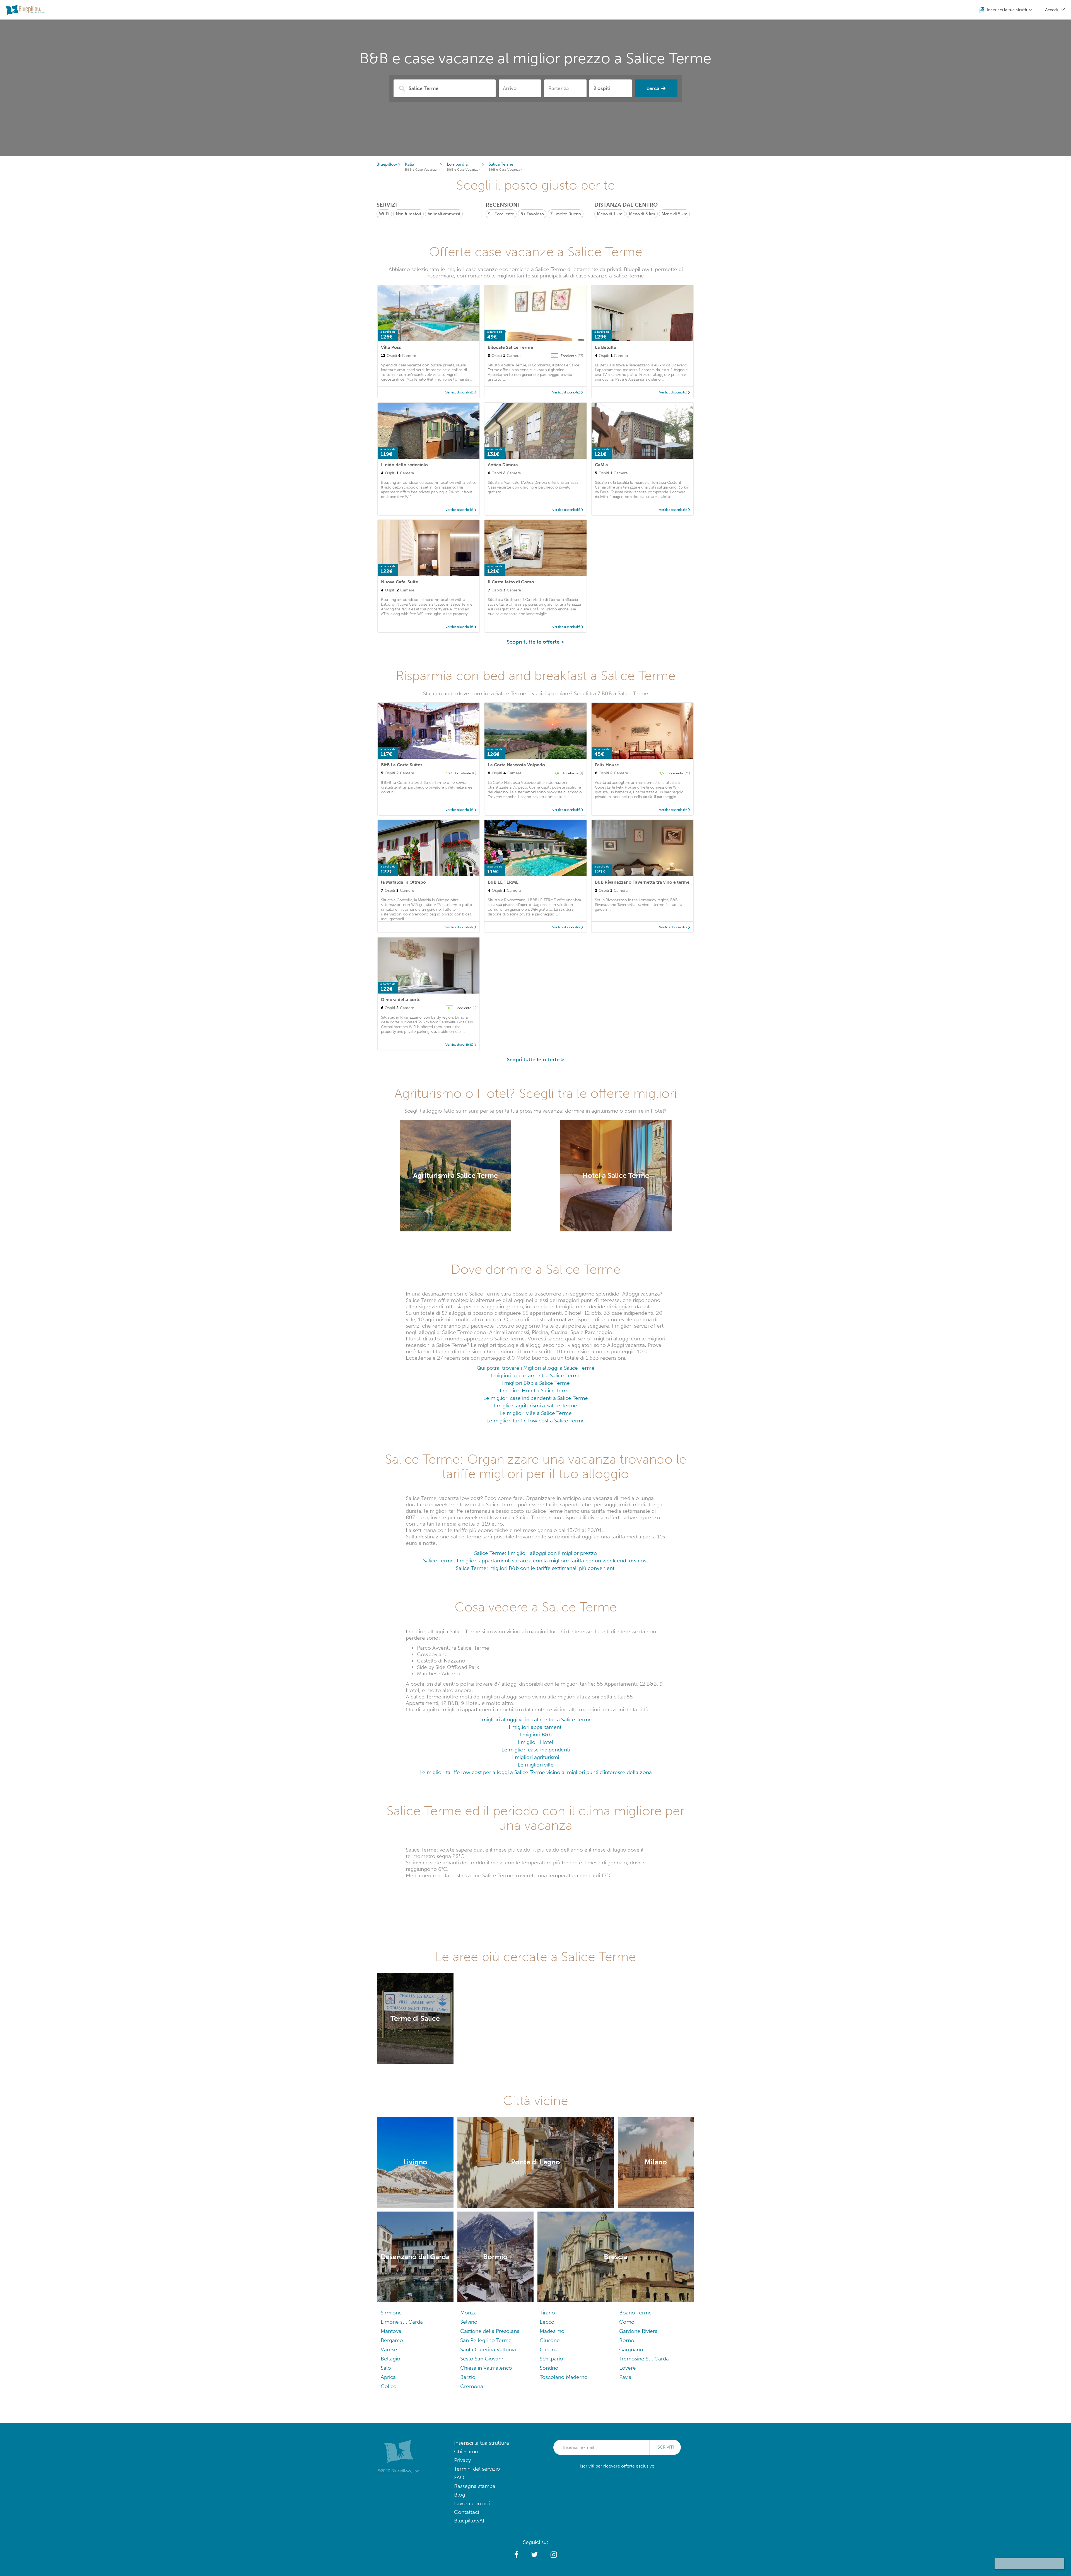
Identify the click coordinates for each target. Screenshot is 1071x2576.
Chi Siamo (466, 2451)
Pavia (625, 2377)
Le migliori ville (536, 1765)
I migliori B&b (536, 1735)
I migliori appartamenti (536, 1727)
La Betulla (606, 347)
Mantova (391, 2331)
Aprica (388, 2377)
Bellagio (390, 2359)
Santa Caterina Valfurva (488, 2349)
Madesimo (552, 2331)
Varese (389, 2349)
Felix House (607, 765)
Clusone (550, 2340)
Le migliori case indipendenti (536, 1750)
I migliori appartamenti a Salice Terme (536, 1375)
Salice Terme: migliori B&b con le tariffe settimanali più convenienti (536, 1568)
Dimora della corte (401, 1000)
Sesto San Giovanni (483, 2359)
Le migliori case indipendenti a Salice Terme (536, 1398)
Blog (460, 2495)
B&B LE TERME (503, 882)
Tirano (547, 2313)
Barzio (468, 2377)
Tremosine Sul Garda (644, 2359)
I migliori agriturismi (535, 1757)
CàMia (601, 465)
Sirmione (391, 2313)
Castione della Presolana (490, 2331)
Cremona (472, 2386)
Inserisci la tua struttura (482, 2443)
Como (627, 2322)
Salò (386, 2368)
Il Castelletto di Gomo (511, 582)
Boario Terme (635, 2313)
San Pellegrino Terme (486, 2340)
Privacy (462, 2460)
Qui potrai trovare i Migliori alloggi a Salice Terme (536, 1368)
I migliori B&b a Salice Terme (536, 1383)
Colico (389, 2386)
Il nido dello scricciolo (404, 465)
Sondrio (549, 2368)
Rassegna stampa (475, 2486)
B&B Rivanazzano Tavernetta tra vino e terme (642, 882)
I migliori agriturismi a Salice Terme (535, 1406)
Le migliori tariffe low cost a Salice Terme (536, 1421)
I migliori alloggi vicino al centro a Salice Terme (535, 1720)
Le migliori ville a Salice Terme (536, 1413)
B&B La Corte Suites (402, 765)
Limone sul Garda (402, 2322)
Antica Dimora (503, 465)
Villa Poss (391, 347)
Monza (468, 2313)
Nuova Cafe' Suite (400, 582)
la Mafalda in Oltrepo (403, 882)
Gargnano (631, 2349)
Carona (549, 2349)
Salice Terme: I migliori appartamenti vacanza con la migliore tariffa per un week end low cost (535, 1561)
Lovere (628, 2368)
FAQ (459, 2477)
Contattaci (466, 2512)
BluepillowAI (469, 2521)
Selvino (469, 2322)
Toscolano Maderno (564, 2377)
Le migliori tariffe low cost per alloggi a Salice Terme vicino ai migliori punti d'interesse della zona (536, 1772)
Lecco (547, 2322)
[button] (516, 2555)
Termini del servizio (477, 2469)
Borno (627, 2340)
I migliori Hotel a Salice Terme (536, 1390)
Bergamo (392, 2340)
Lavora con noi (472, 2503)
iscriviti (665, 2447)
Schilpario (551, 2359)
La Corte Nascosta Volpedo (516, 765)
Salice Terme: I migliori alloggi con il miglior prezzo (536, 1553)
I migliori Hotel (536, 1742)
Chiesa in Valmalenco (486, 2368)
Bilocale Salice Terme (510, 347)
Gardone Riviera (638, 2331)
